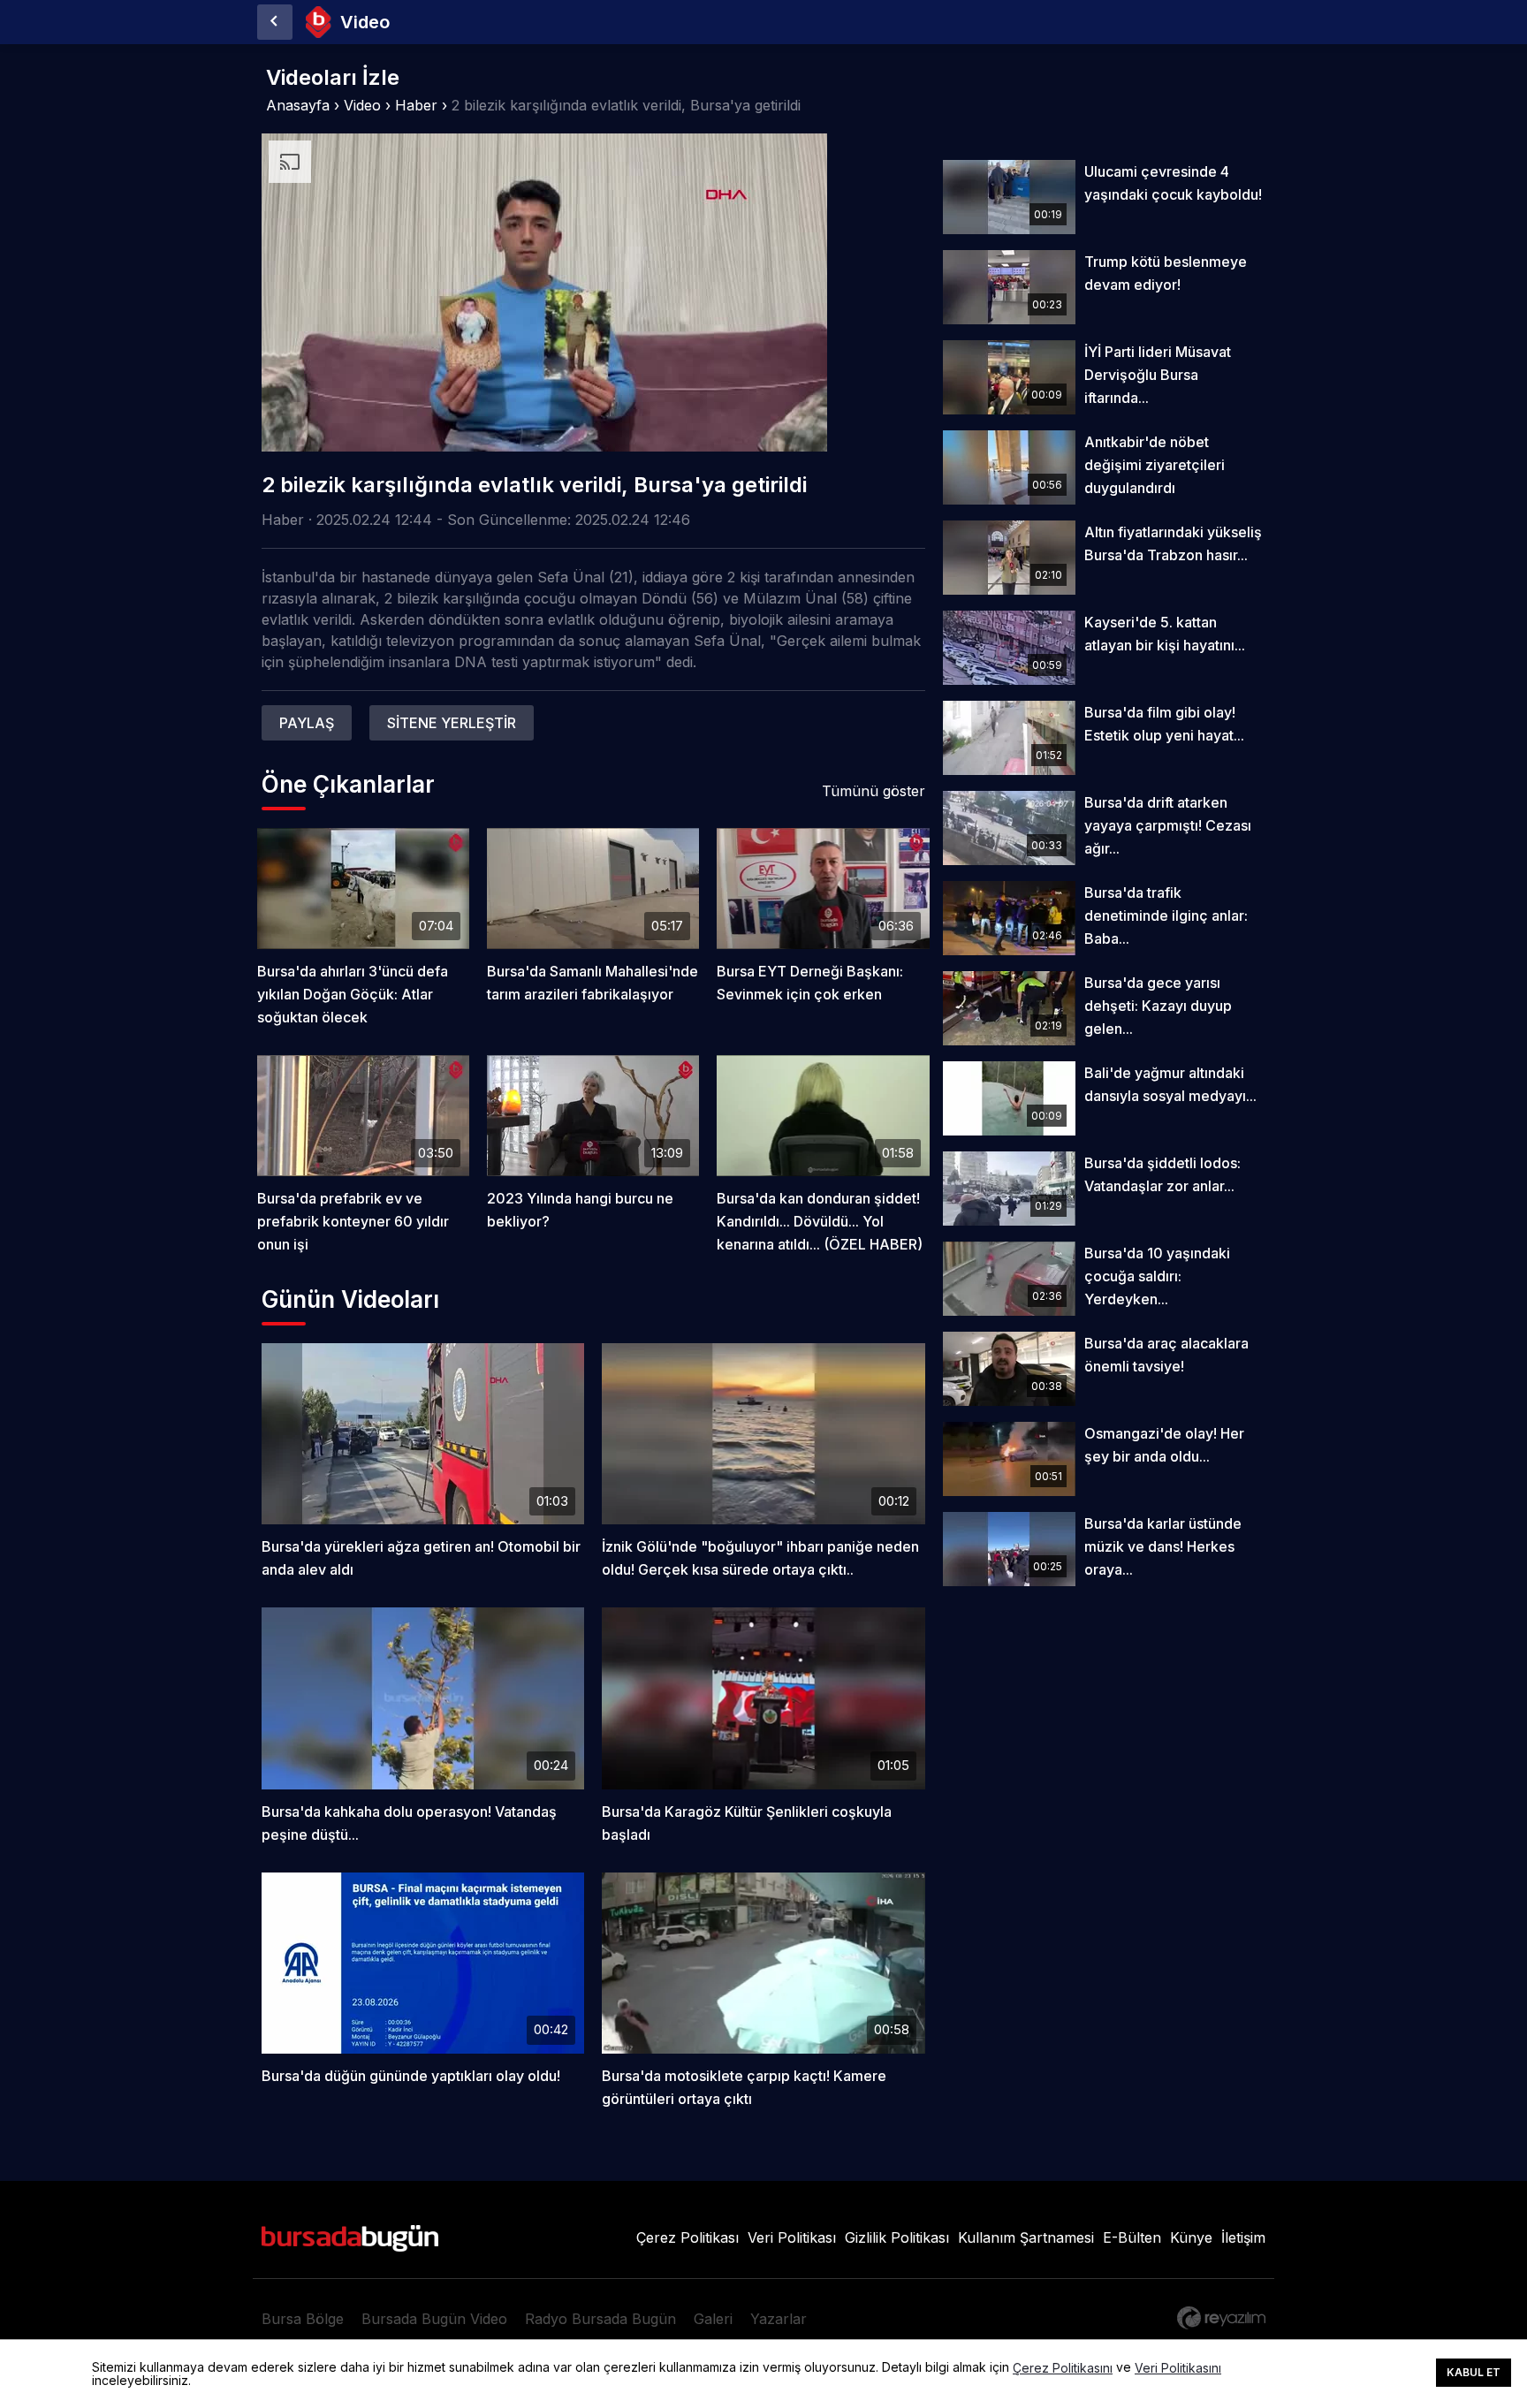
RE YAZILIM (1221, 2318)
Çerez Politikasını (1063, 2368)
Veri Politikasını (1178, 2368)
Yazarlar (779, 2319)
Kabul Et (1474, 2372)
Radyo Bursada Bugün (600, 2319)
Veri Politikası (792, 2237)
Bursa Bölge (303, 2319)
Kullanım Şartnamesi (1026, 2237)
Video (362, 105)
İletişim (1243, 2237)
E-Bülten (1132, 2237)
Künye (1191, 2237)
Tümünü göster (874, 791)
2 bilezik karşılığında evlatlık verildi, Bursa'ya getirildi (626, 105)
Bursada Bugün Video (434, 2319)
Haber (416, 105)
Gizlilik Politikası (897, 2237)
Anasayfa (298, 105)
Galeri (713, 2319)
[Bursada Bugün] (275, 22)
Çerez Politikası (688, 2237)
